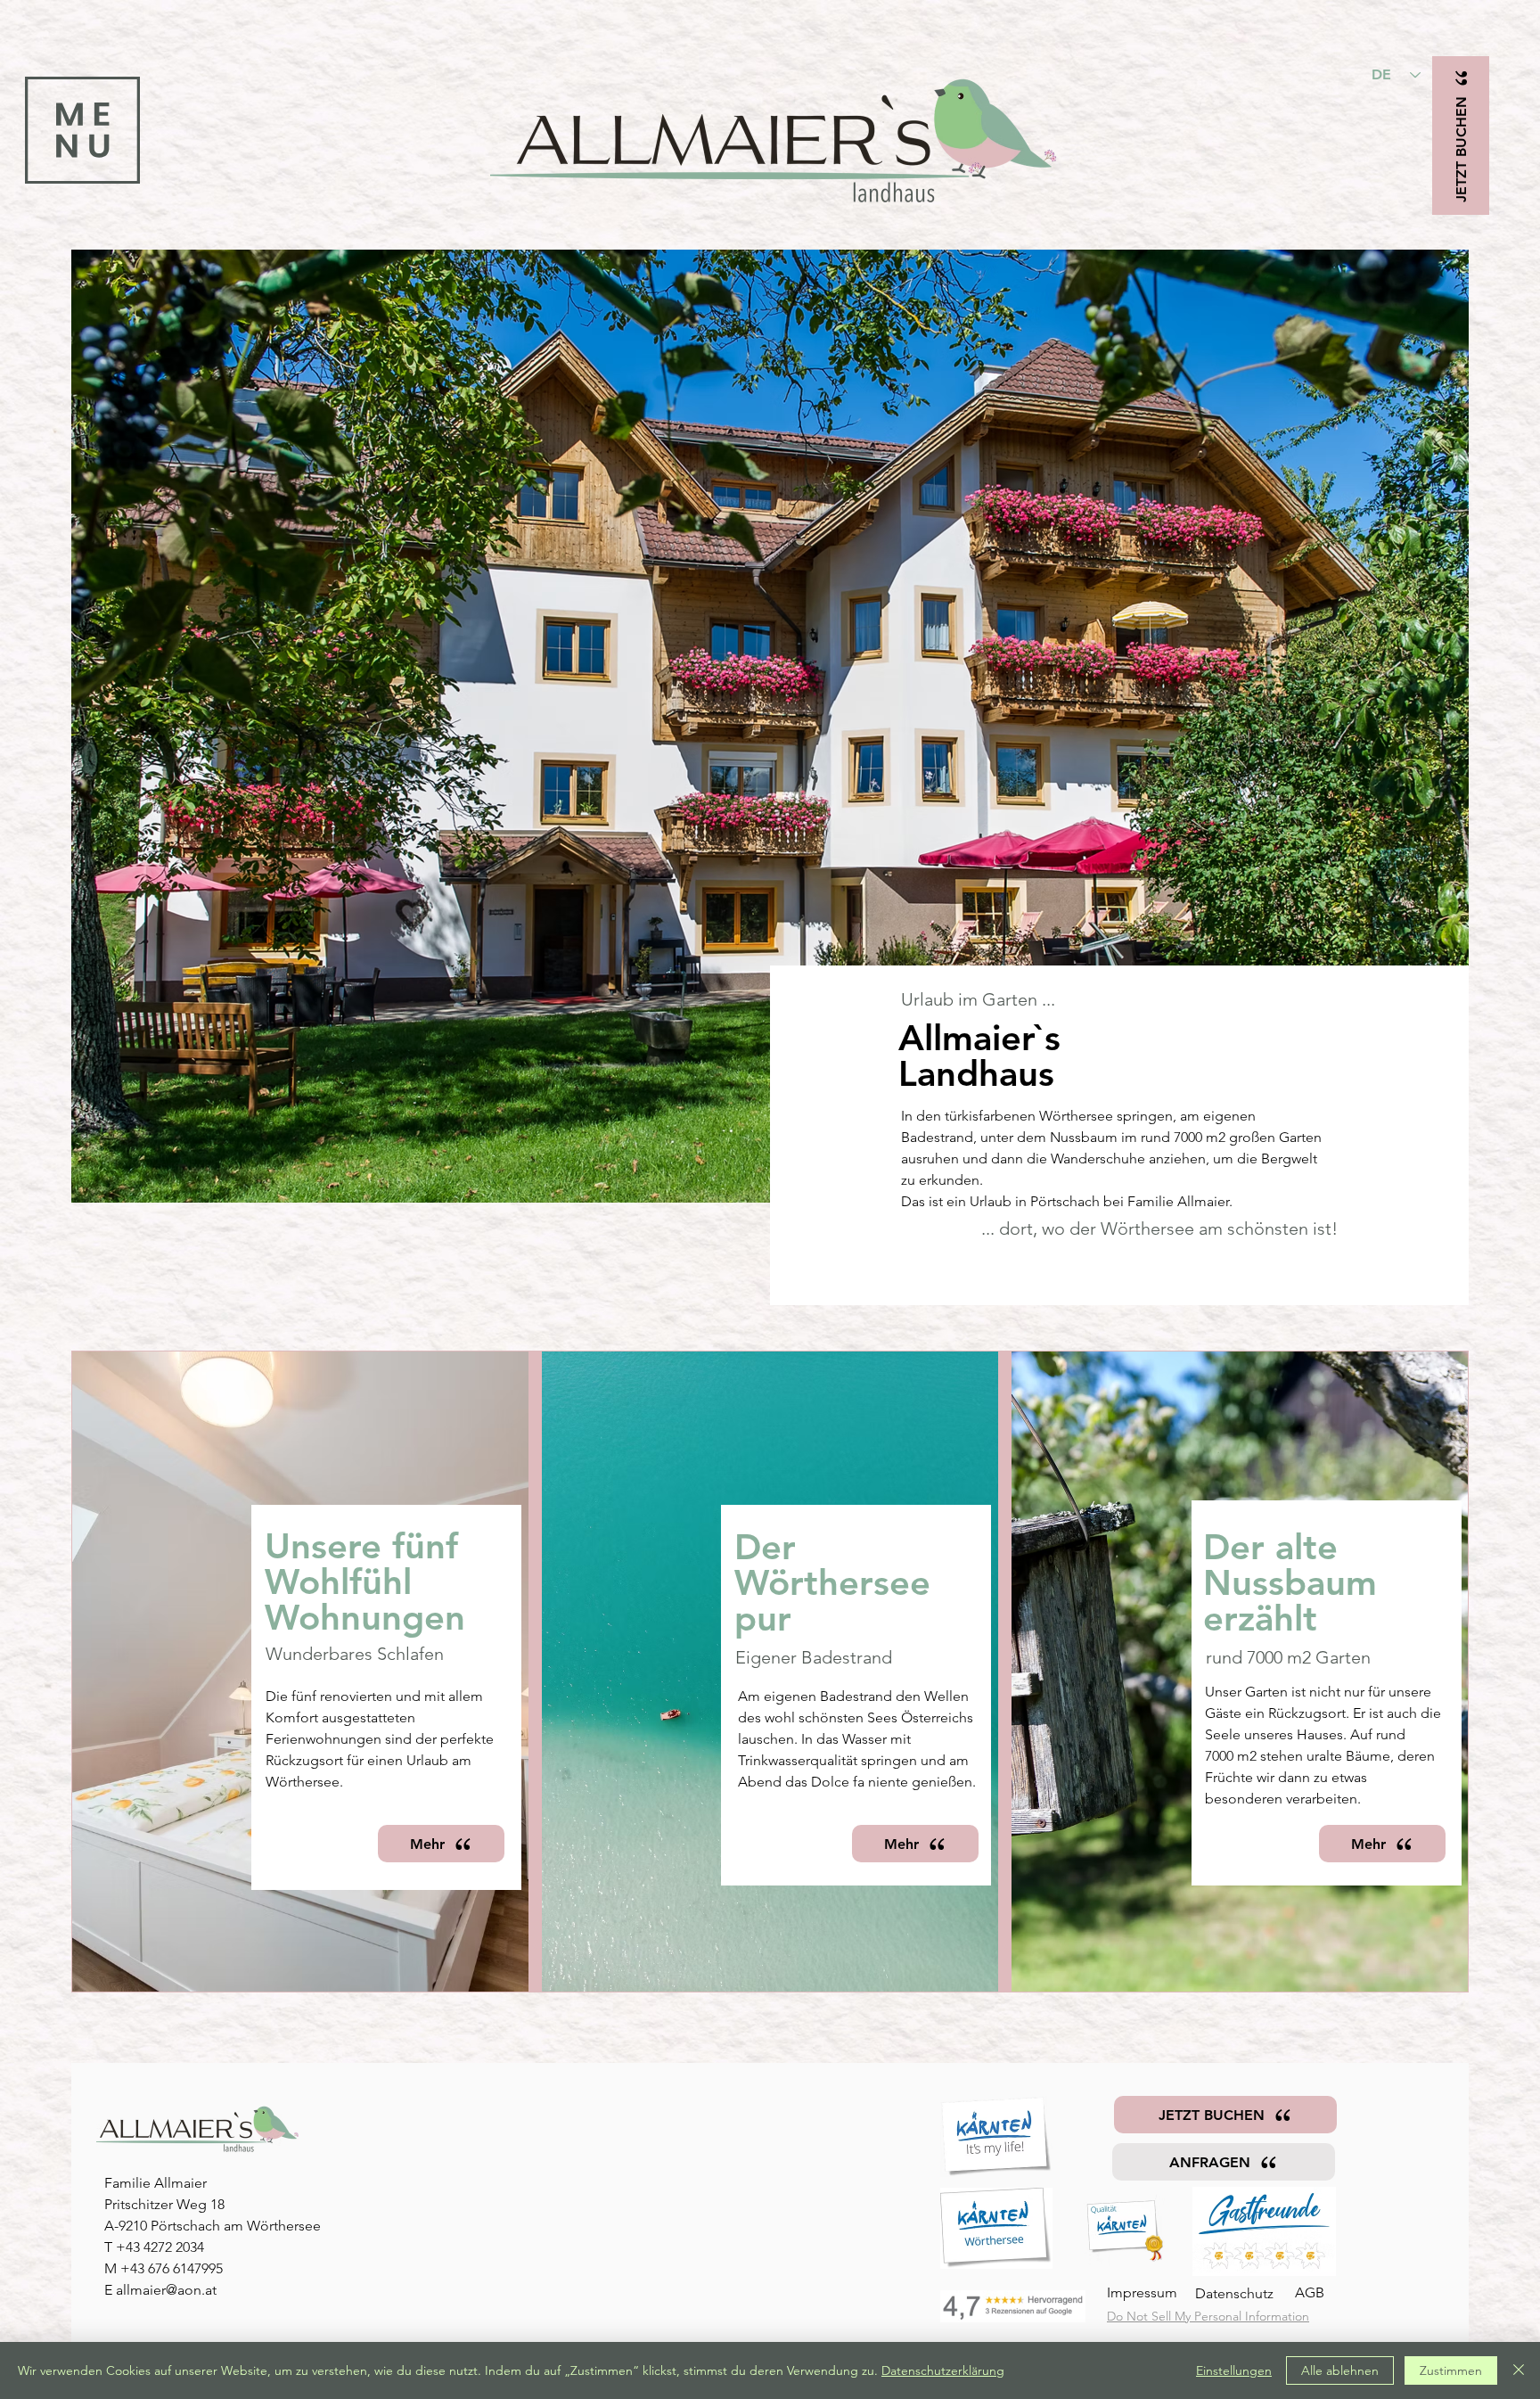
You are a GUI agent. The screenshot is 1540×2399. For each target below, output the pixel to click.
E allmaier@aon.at (160, 2290)
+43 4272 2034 (160, 2247)
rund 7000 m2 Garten (1288, 1657)
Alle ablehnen (1340, 2370)
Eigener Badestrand (814, 1657)
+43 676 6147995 (172, 2268)
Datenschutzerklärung (943, 2370)
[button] (82, 130)
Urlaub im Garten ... (978, 999)
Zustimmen (1451, 2370)
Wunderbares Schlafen (355, 1654)
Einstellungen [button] (1234, 2370)
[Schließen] (1519, 2370)
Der (765, 1547)
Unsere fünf (361, 1546)
